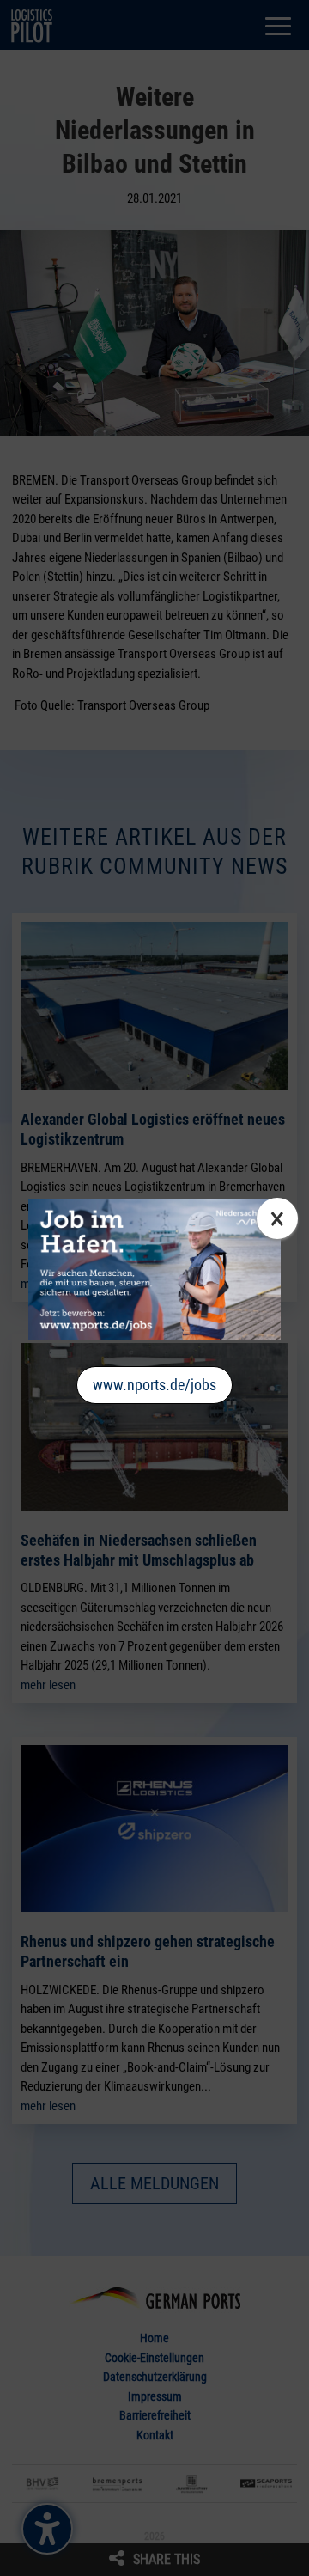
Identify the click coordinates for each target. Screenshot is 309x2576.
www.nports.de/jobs (154, 1385)
